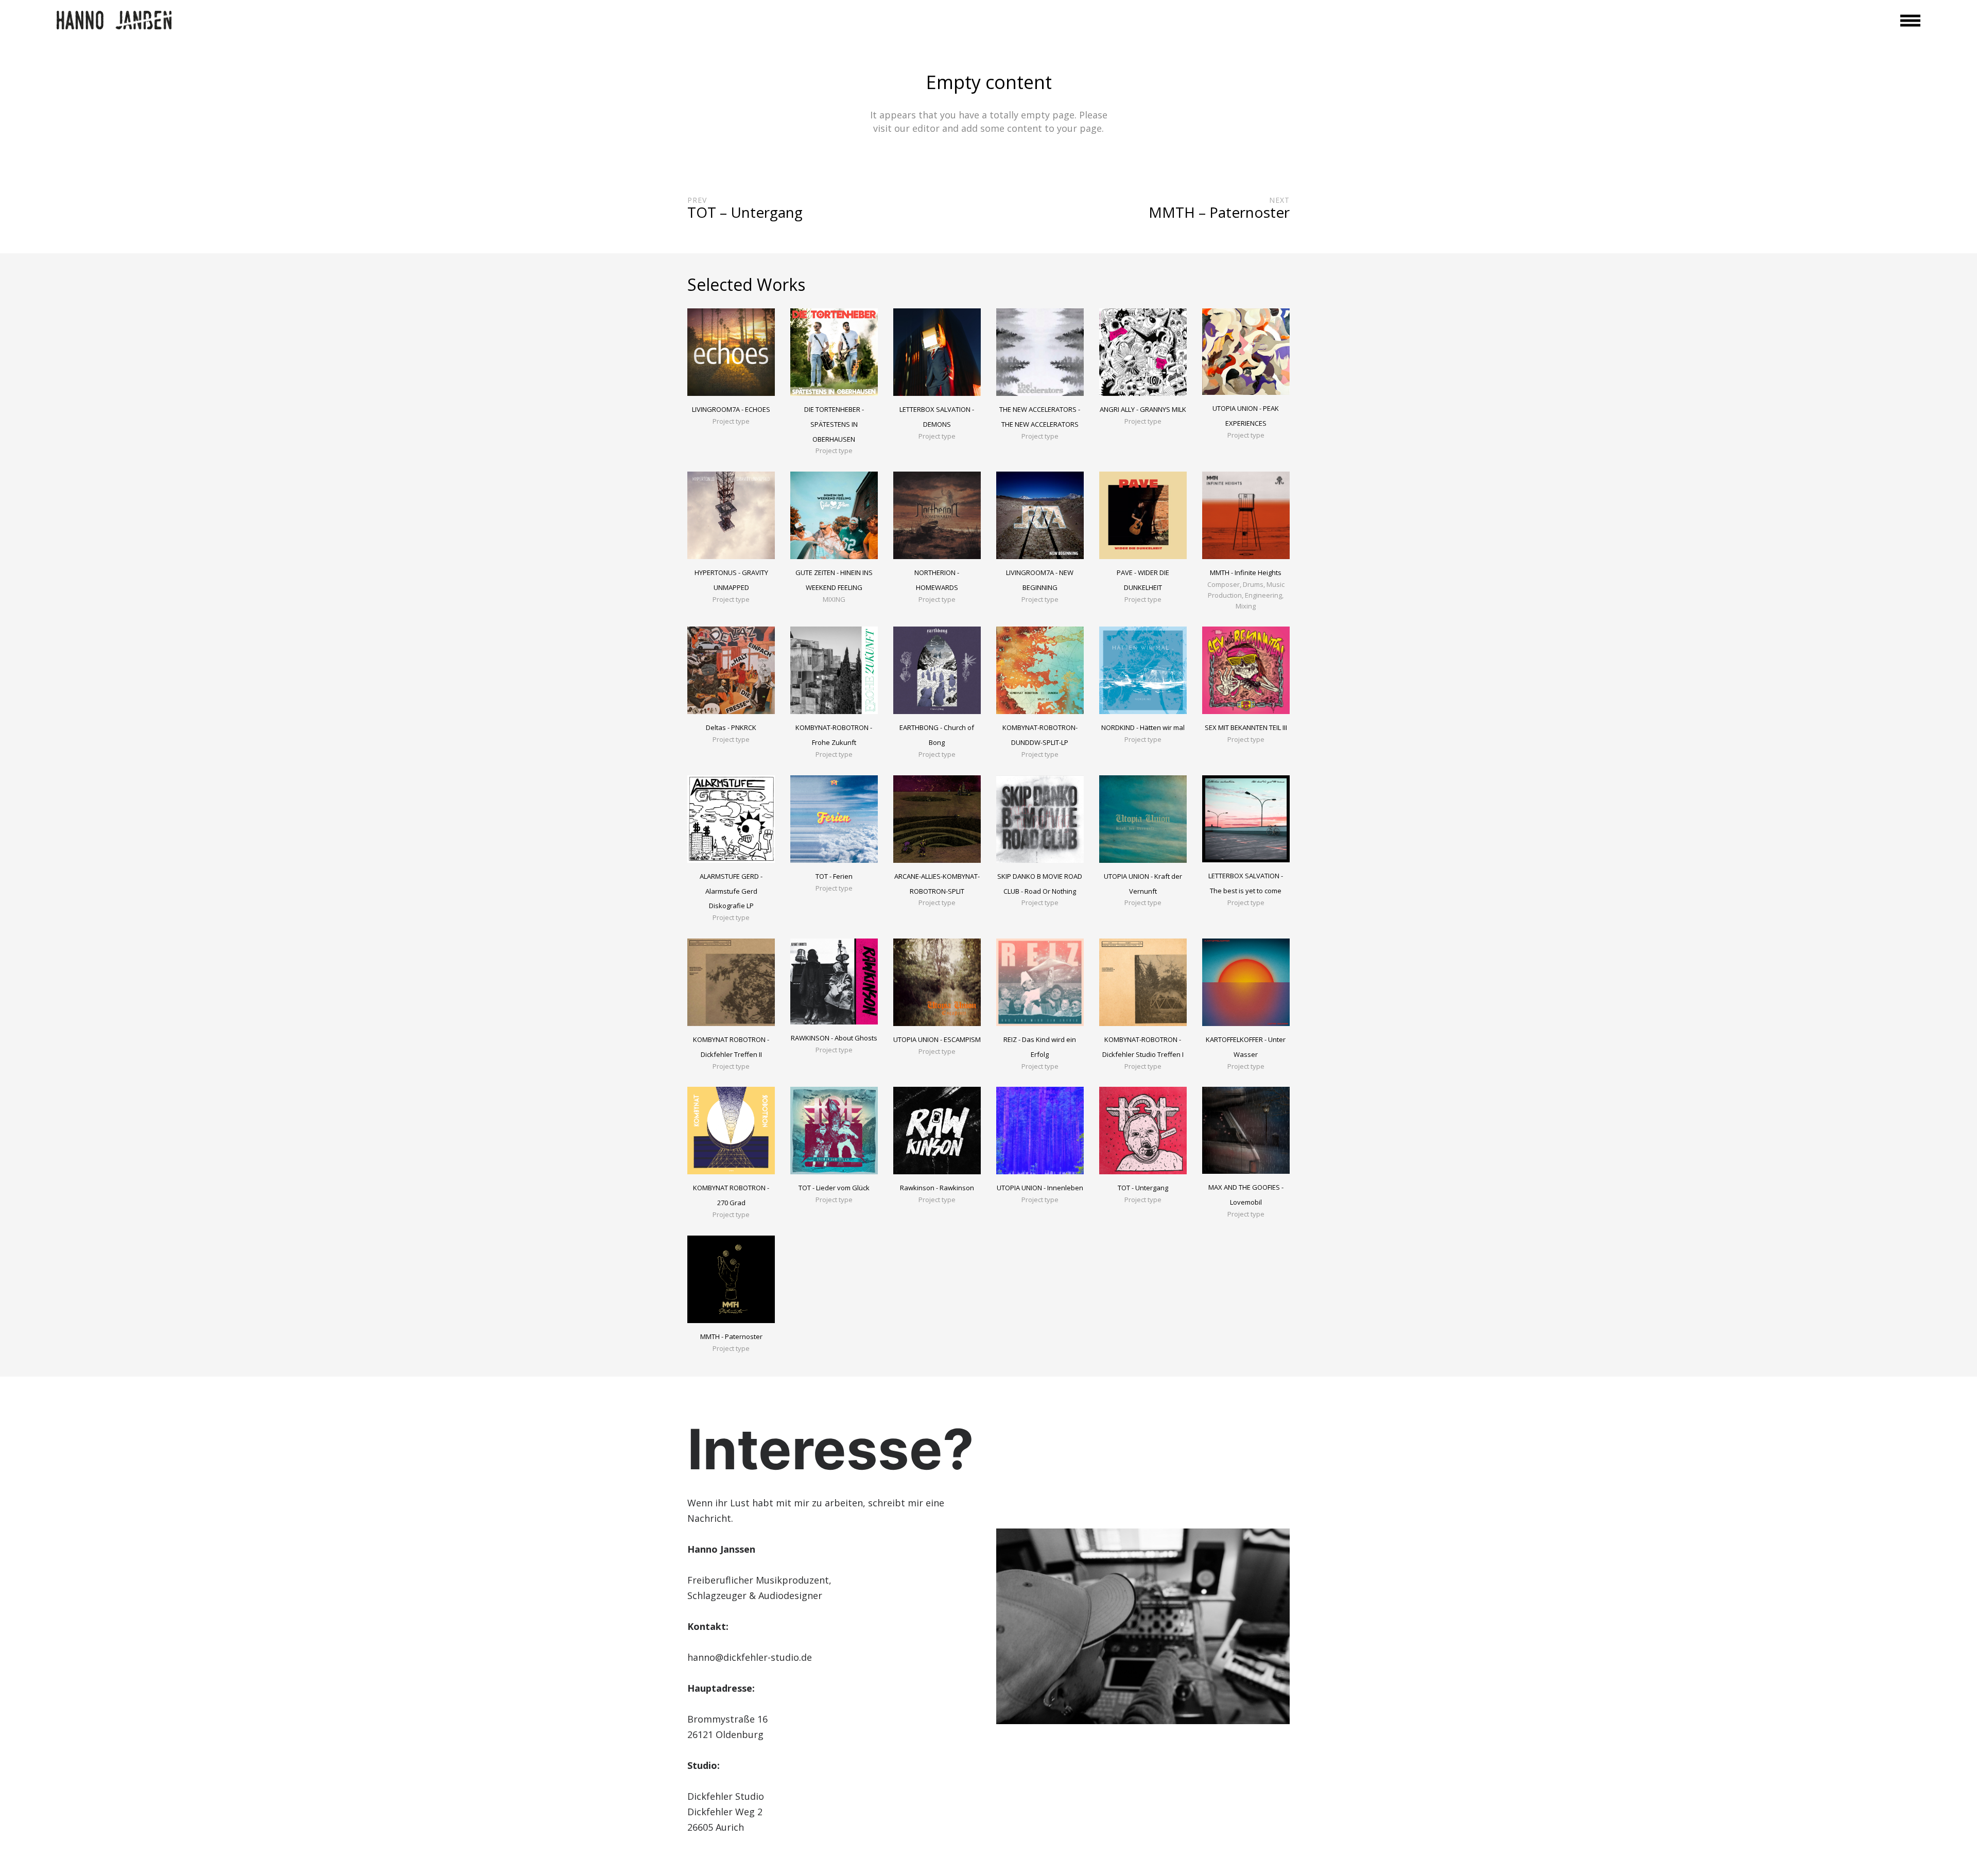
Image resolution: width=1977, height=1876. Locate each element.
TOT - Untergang (1143, 1188)
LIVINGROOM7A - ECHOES (731, 409)
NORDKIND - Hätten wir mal (1143, 727)
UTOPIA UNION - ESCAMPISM (937, 1039)
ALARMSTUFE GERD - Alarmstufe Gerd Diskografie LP (731, 891)
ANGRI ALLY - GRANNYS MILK (1143, 409)
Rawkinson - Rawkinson (937, 1188)
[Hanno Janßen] (114, 21)
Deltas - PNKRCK (731, 727)
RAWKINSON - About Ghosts (834, 1038)
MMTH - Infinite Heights (1246, 572)
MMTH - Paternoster (731, 1336)
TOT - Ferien (834, 876)
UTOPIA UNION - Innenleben (1040, 1188)
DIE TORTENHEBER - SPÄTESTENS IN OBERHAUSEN (834, 424)
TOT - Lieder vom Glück (834, 1188)
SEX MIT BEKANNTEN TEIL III (1246, 727)
